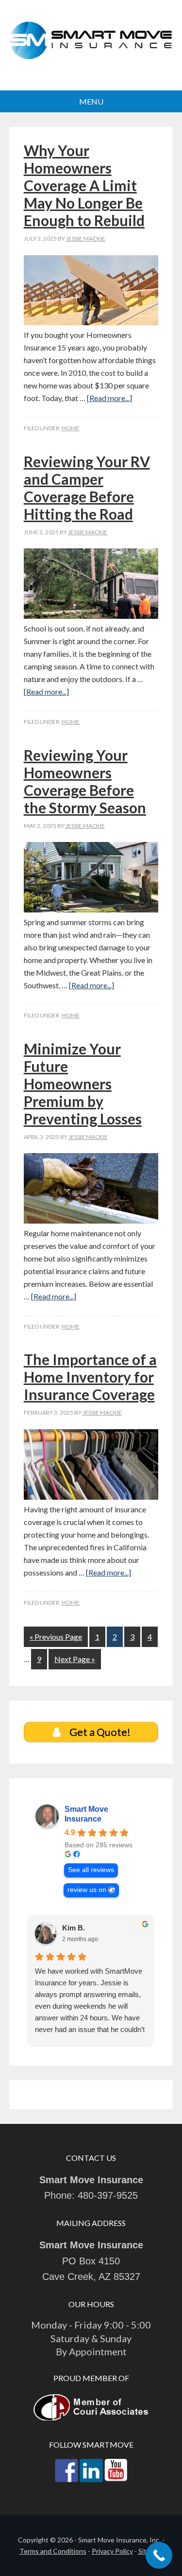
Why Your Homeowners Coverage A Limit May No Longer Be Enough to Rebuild (84, 185)
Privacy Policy (112, 2551)
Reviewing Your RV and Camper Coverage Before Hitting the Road (87, 488)
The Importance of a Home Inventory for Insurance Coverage (90, 1377)
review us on (87, 1890)
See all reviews (91, 1870)
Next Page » (75, 1659)
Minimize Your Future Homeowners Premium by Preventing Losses (83, 1084)
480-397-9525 (108, 2195)
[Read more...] (109, 398)
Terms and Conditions (53, 2551)
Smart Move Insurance (91, 46)
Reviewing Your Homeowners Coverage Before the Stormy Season (85, 781)
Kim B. (74, 1928)
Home (71, 428)
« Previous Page (56, 1637)
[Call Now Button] (159, 2555)
